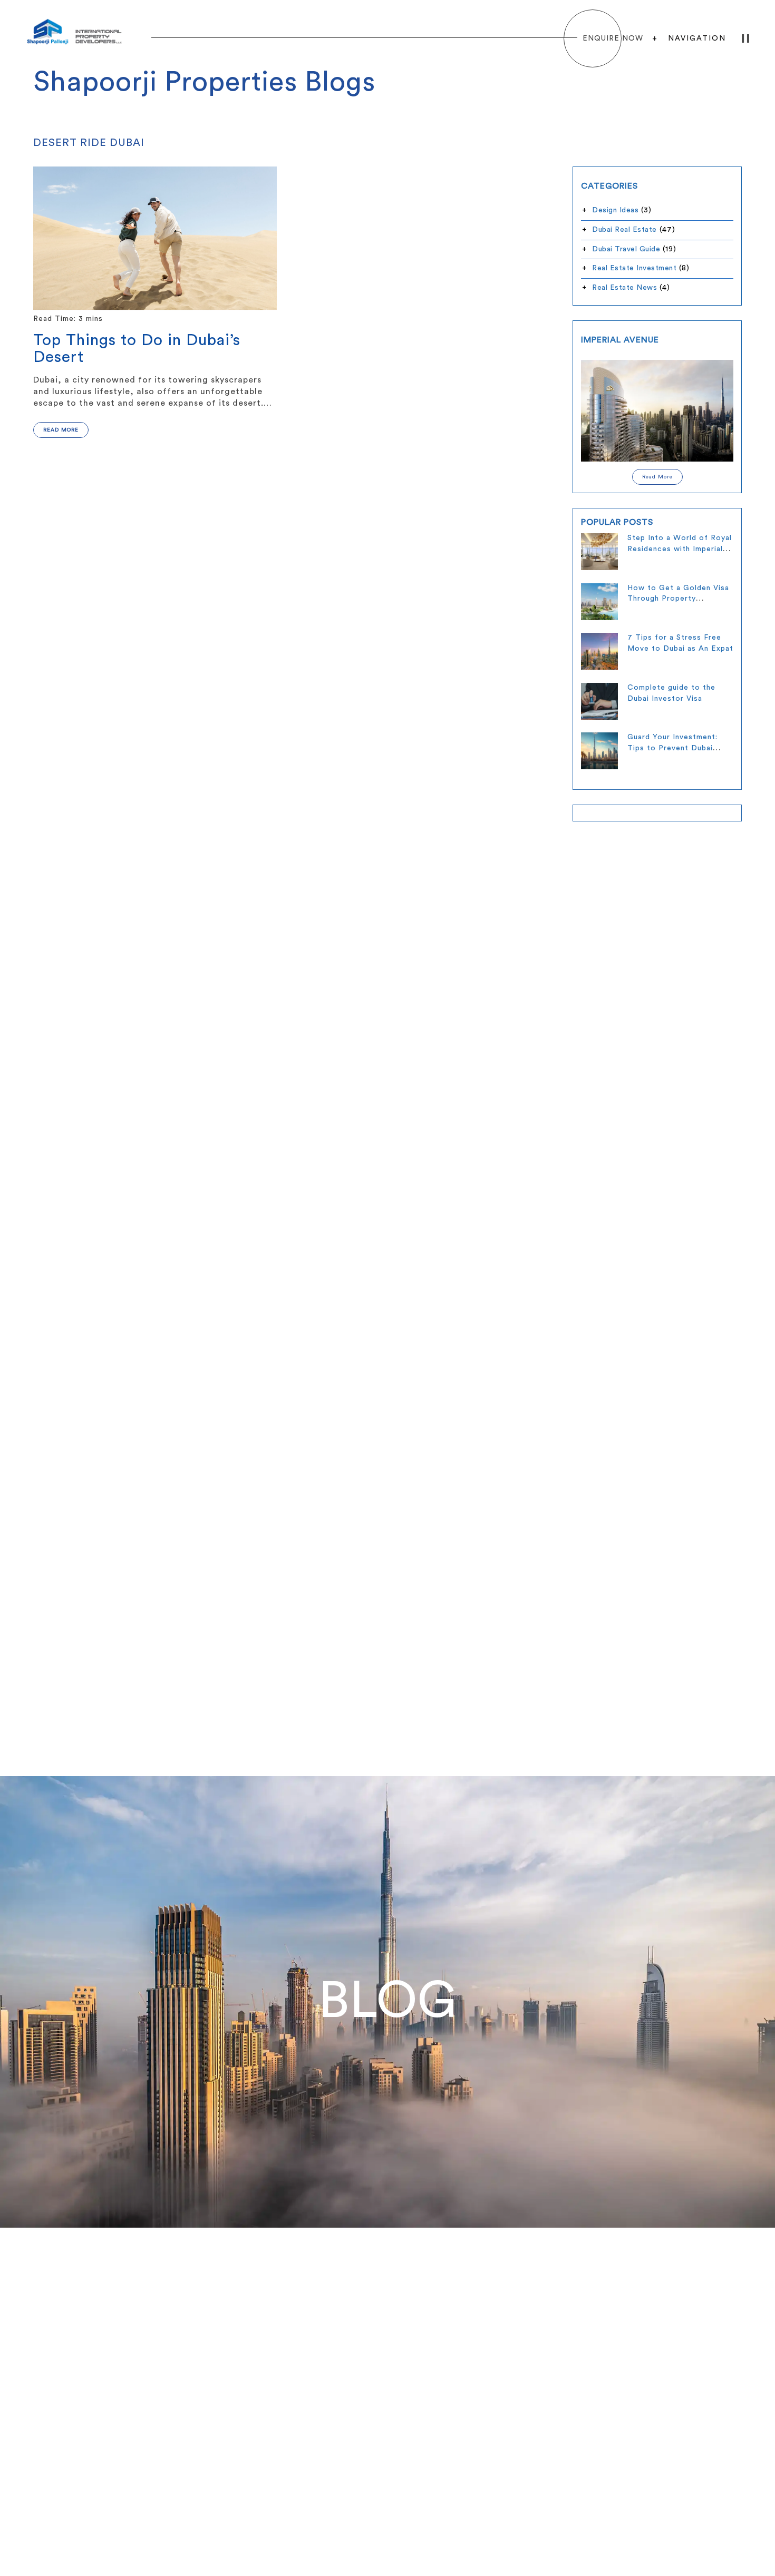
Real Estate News (624, 288)
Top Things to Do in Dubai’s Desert (137, 349)
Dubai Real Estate (624, 230)
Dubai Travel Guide (626, 249)
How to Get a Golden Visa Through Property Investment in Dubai (678, 599)
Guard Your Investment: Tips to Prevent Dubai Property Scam (672, 748)
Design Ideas (615, 210)
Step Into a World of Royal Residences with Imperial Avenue (680, 549)
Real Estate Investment (634, 268)
